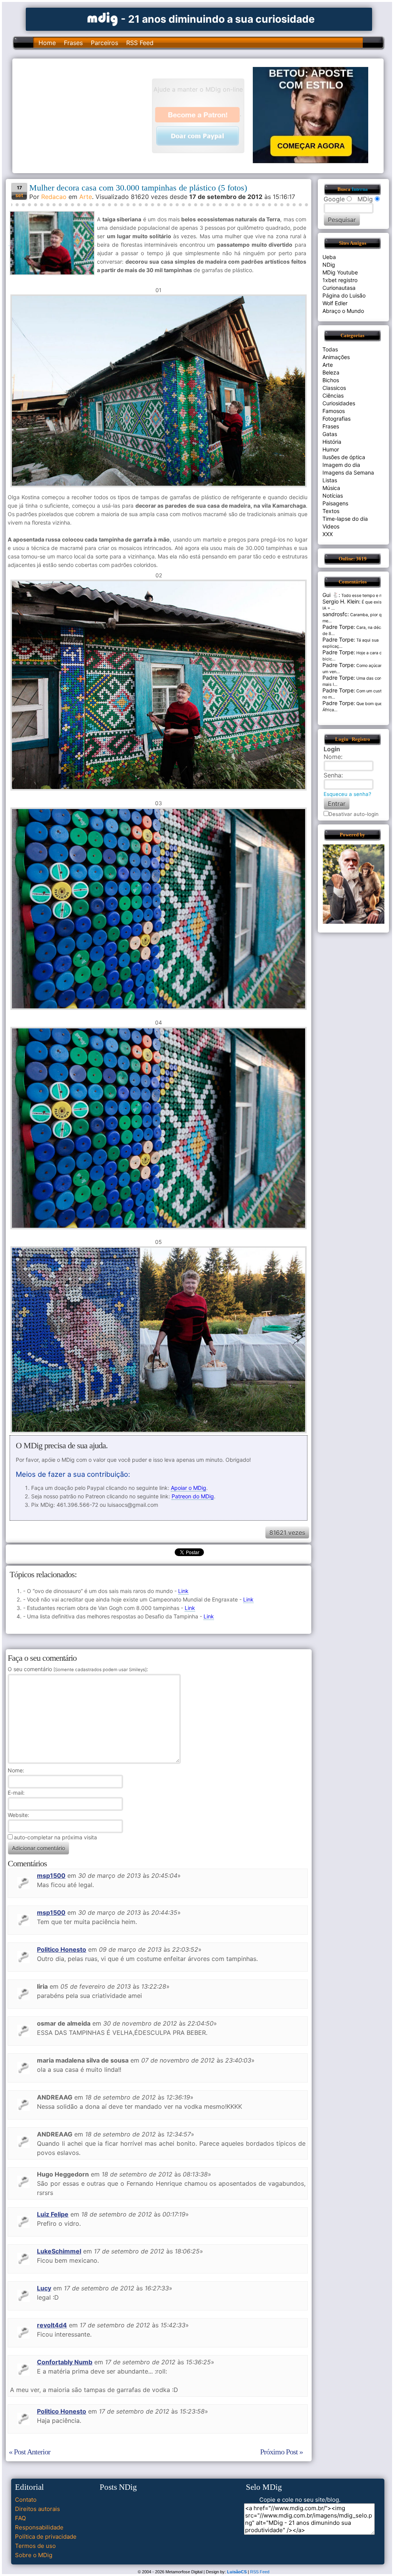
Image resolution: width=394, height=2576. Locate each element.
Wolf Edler (335, 303)
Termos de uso (35, 2546)
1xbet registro (340, 280)
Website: (18, 1815)
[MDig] (103, 18)
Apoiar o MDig (189, 1488)
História (332, 442)
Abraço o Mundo (343, 311)
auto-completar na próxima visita (55, 1837)
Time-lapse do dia (345, 519)
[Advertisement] (86, 115)
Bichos (331, 380)
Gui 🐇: (331, 595)
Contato (26, 2500)
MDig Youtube (340, 272)
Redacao (54, 197)
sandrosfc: (336, 614)
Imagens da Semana (348, 472)
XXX (328, 534)
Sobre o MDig (34, 2555)
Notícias (333, 496)
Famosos (334, 411)
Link (183, 1591)
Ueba (329, 257)
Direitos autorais (38, 2509)
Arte (86, 197)
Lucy (44, 2288)
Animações (336, 357)
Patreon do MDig (193, 1496)
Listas (330, 480)
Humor (331, 449)
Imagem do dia (341, 465)
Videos (331, 526)
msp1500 (51, 1876)
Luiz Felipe (53, 2214)
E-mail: (16, 1793)
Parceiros (104, 43)
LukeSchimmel (59, 2251)
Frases (73, 43)
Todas (330, 349)
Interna (360, 189)
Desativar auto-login (354, 814)
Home (47, 43)
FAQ (20, 2518)
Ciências (333, 395)
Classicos (334, 388)
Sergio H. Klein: (341, 601)
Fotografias (336, 419)
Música (331, 488)
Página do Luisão (344, 295)
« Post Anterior (30, 2452)
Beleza (331, 372)
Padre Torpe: (339, 627)
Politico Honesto (62, 1949)
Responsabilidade (39, 2527)
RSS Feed (140, 43)
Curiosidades (339, 403)
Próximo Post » (281, 2452)
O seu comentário (77, 1669)
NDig (329, 265)
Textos (331, 511)
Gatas (330, 434)
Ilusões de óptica (344, 457)
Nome (15, 1770)
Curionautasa (339, 288)
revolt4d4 (52, 2325)
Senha (332, 775)
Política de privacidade (46, 2537)
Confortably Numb (65, 2362)
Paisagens (335, 503)
